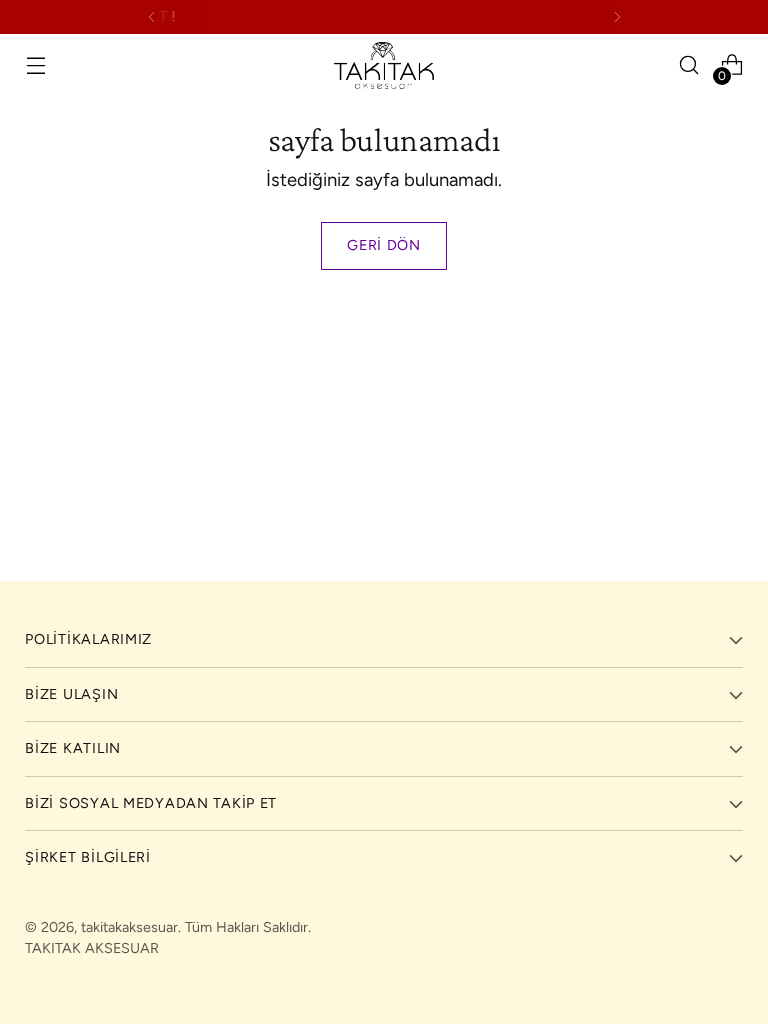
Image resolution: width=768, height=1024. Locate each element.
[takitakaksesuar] (384, 65)
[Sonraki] (617, 17)
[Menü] (35, 65)
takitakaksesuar (129, 927)
